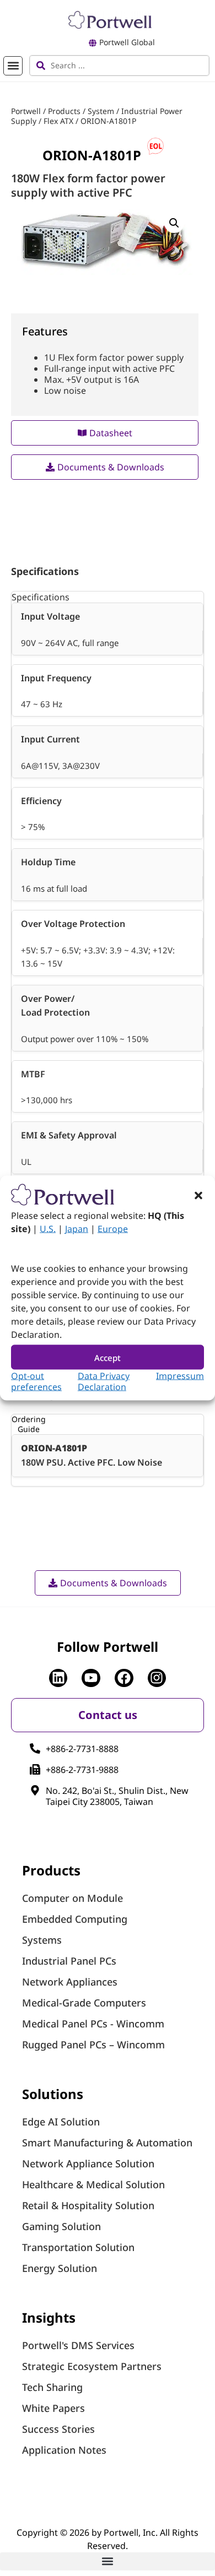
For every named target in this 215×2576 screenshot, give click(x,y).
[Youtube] (91, 1678)
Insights (49, 2317)
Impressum (180, 1376)
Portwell (26, 111)
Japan (77, 1229)
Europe (113, 1229)
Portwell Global (127, 42)
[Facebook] (124, 1678)
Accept (108, 1357)
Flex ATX (58, 121)
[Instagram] (157, 1678)
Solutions (53, 2094)
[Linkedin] (58, 1678)
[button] (198, 1196)
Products (64, 111)
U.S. (48, 1229)
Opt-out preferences (36, 1381)
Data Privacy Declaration (104, 1381)
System (101, 111)
